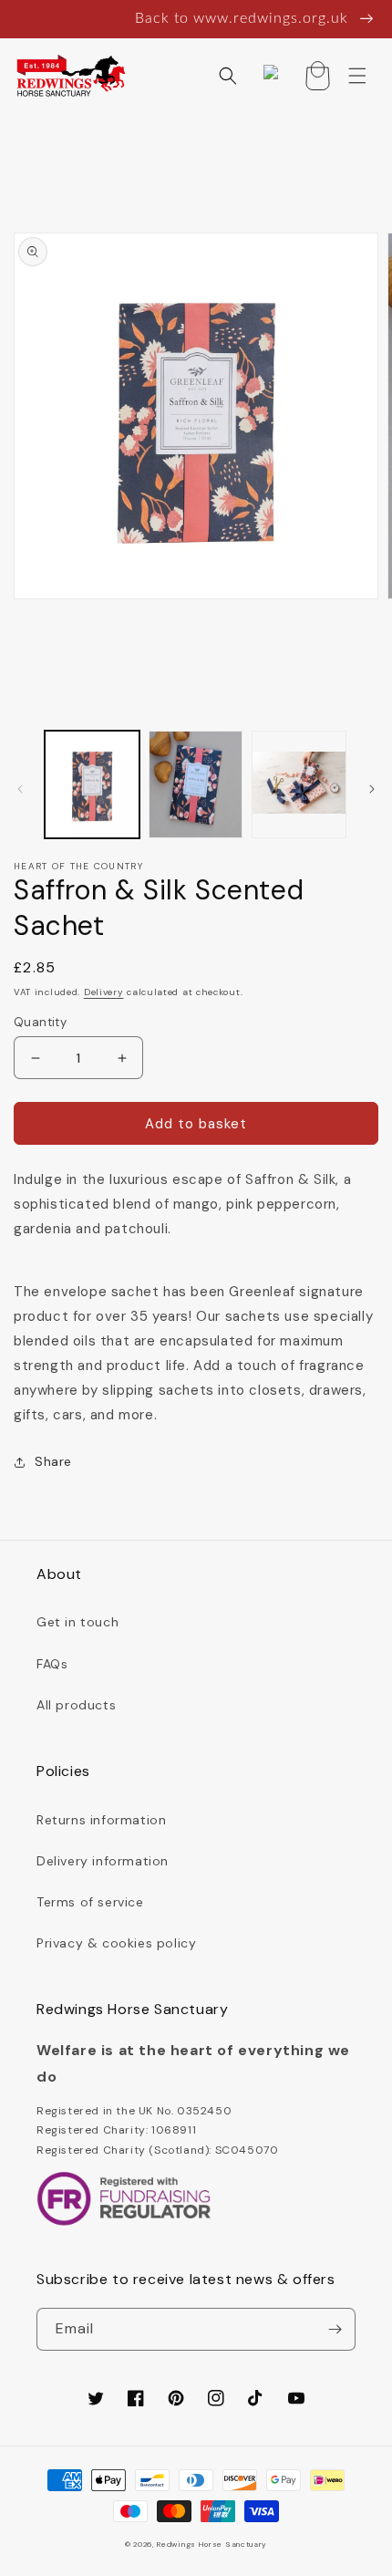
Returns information (101, 1820)
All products (76, 1705)
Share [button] (53, 1461)
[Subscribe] (335, 2329)
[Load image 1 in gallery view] (92, 784)
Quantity (40, 1022)
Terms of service (90, 1902)
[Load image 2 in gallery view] (196, 784)
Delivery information (103, 1861)
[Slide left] (20, 789)
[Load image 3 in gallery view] (299, 784)
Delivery (104, 992)
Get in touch (77, 1622)
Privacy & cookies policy (116, 1943)
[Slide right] (372, 789)
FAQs (52, 1664)
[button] (228, 76)
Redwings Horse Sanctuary (212, 2545)
